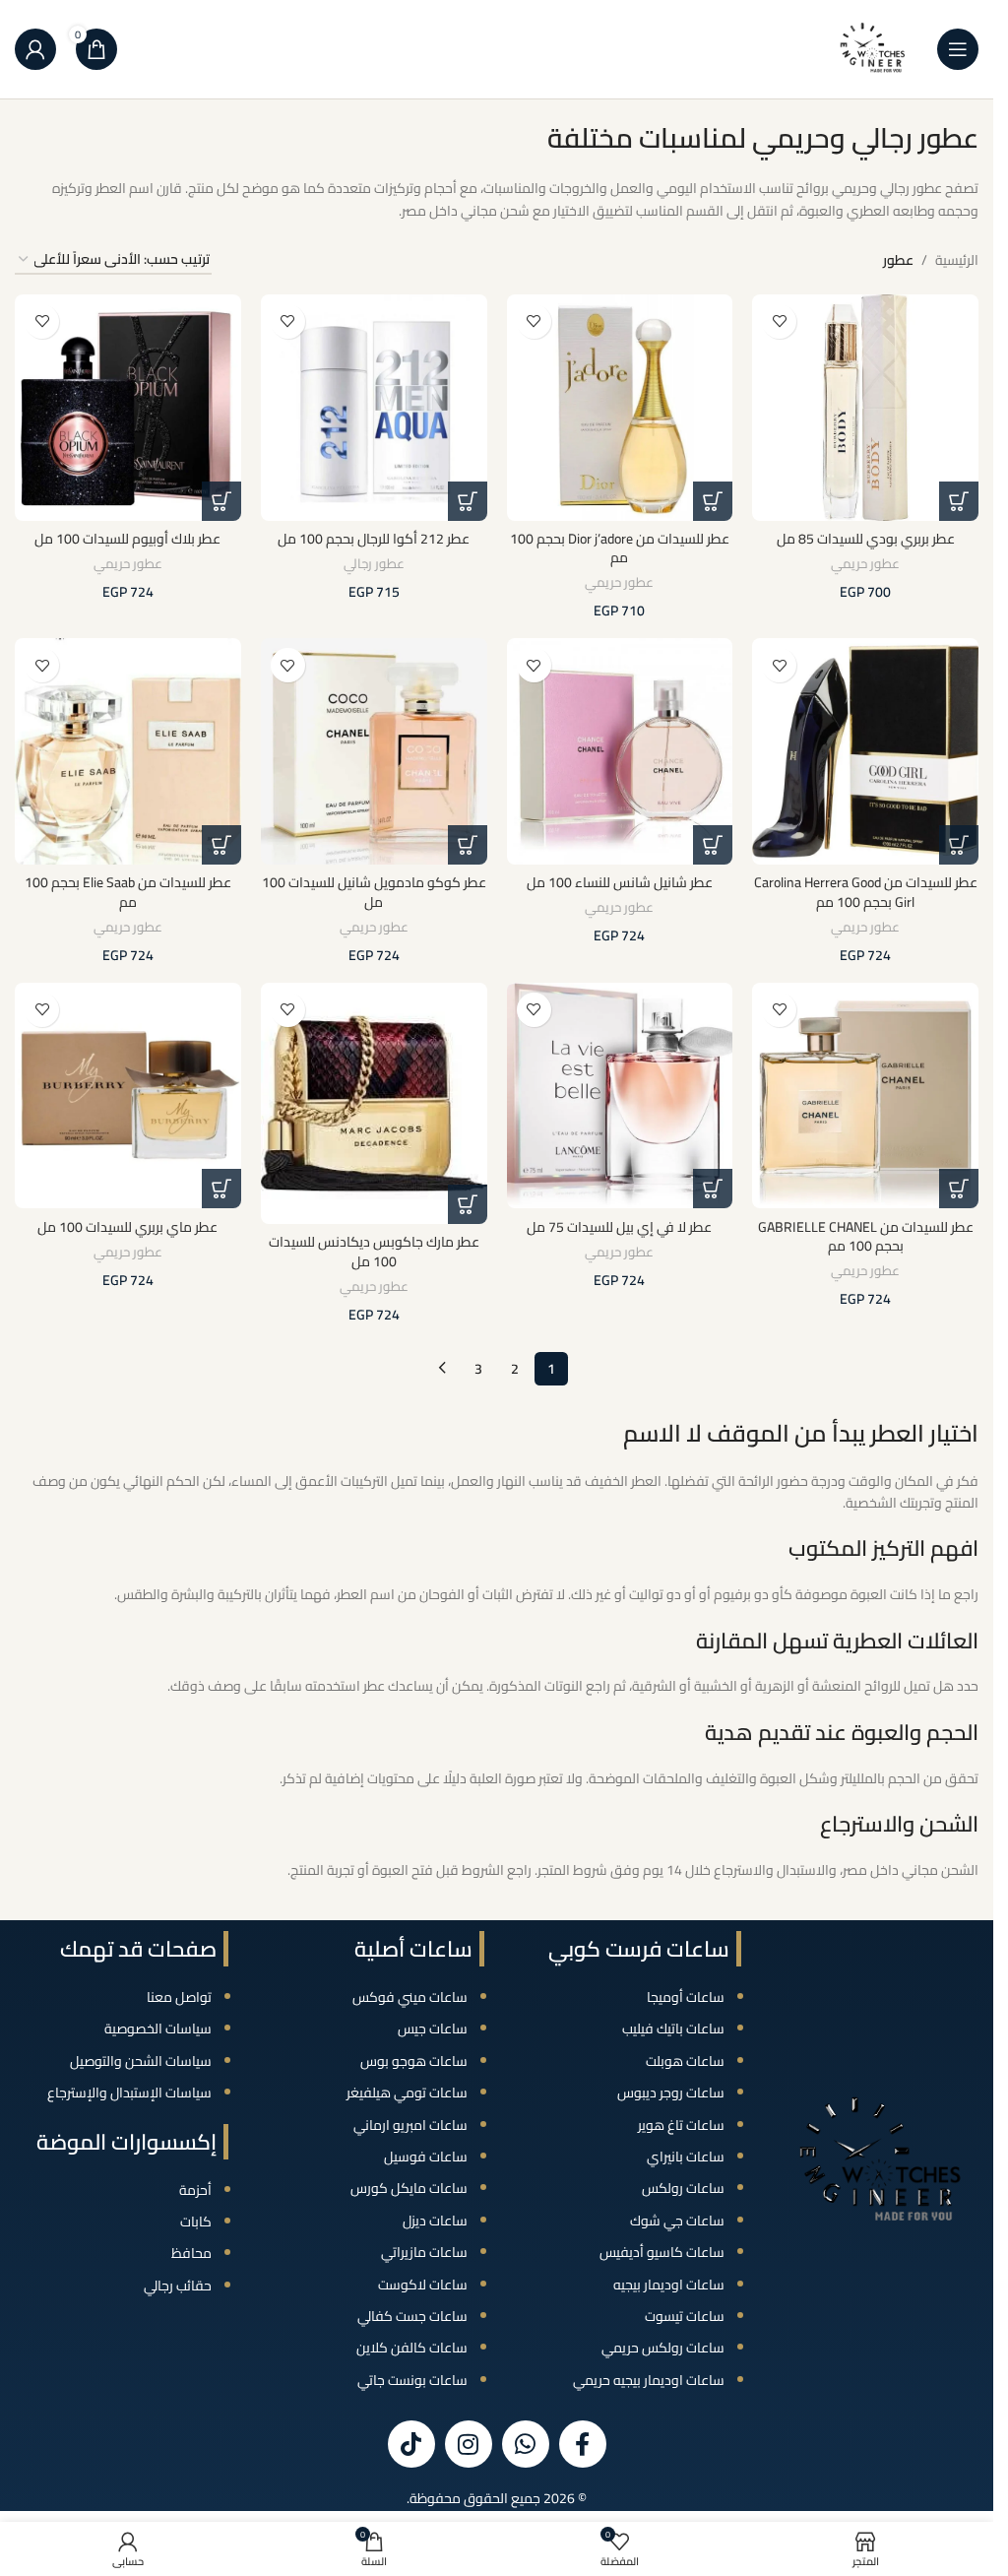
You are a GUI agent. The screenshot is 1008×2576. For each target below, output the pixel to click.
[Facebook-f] (583, 2444)
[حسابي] (35, 49)
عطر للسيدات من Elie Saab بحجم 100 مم (128, 892)
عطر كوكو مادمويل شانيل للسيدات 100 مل (374, 892)
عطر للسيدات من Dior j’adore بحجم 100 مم (620, 548)
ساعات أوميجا (686, 1997)
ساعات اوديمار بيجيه (669, 2285)
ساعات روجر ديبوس (671, 2093)
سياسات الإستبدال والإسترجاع (129, 2093)
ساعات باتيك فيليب (673, 2029)
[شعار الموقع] (873, 48)
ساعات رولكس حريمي (663, 2348)
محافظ (191, 2253)
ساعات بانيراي (686, 2157)
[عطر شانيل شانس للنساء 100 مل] (620, 751)
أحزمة (195, 2190)
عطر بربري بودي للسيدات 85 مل (866, 539)
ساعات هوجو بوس (414, 2061)
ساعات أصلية (413, 1949)
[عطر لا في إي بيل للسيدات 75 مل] (620, 1096)
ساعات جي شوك (677, 2221)
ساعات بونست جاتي (412, 2380)
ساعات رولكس (683, 2188)
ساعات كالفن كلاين (412, 2348)
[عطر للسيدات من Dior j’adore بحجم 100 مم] (620, 408)
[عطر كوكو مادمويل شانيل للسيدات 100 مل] (374, 751)
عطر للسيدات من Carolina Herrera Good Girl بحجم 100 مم (866, 892)
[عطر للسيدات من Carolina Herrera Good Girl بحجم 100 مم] (865, 751)
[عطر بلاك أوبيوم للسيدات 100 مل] (128, 408)
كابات (196, 2222)
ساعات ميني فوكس (410, 1997)
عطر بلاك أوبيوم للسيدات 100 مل (127, 539)
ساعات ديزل (435, 2221)
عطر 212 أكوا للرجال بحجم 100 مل (374, 539)
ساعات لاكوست (423, 2285)
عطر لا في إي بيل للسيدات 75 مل (619, 1227)
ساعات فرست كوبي (639, 1949)
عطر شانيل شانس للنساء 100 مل (620, 882)
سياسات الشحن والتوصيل (141, 2061)
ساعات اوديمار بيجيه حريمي (649, 2380)
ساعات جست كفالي (412, 2316)
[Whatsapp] (526, 2444)
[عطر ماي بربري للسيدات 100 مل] (128, 1096)
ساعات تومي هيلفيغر (407, 2093)
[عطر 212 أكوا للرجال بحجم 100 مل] (374, 408)
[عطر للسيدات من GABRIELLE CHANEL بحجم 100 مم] (865, 1096)
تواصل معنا (179, 1997)
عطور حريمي (865, 564)
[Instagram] (469, 2444)
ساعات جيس (433, 2029)
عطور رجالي (374, 564)
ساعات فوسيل (426, 2157)
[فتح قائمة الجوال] (958, 49)
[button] (959, 501)
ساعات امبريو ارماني (410, 2125)
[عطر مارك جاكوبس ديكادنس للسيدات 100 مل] (374, 1104)
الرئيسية (957, 260)
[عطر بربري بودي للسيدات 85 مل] (865, 408)
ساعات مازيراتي (424, 2252)
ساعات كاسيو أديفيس (662, 2252)
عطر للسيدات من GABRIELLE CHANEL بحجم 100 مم (866, 1237)
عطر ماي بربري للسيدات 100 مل (127, 1227)
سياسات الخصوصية (158, 2029)
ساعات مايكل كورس (409, 2188)
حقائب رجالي (178, 2286)
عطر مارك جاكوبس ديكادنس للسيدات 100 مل (374, 1252)
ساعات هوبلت (685, 2061)
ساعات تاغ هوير (681, 2125)
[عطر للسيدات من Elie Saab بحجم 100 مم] (128, 751)
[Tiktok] (411, 2444)
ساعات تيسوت (685, 2316)
